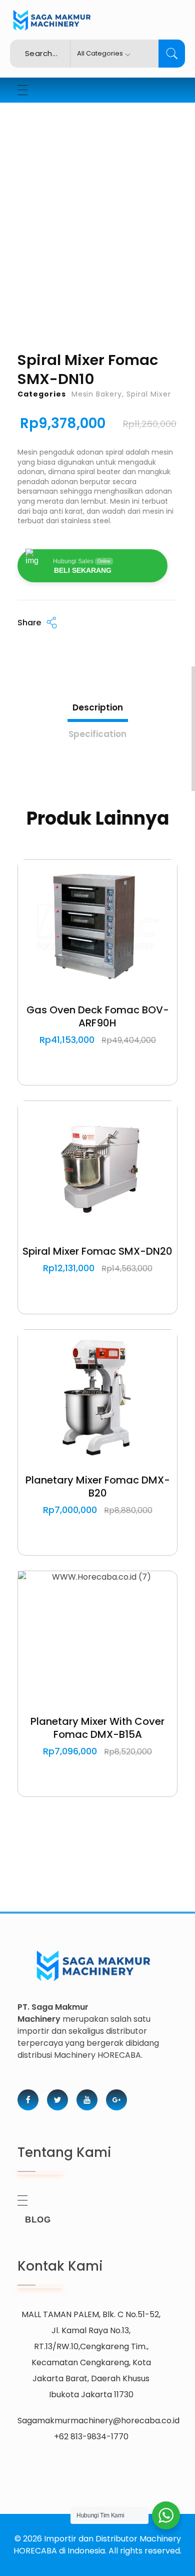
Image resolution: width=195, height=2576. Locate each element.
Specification (97, 734)
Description (98, 707)
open (177, 176)
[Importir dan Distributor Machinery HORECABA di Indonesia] (50, 21)
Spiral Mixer (149, 394)
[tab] (98, 706)
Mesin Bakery (97, 394)
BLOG (38, 2220)
